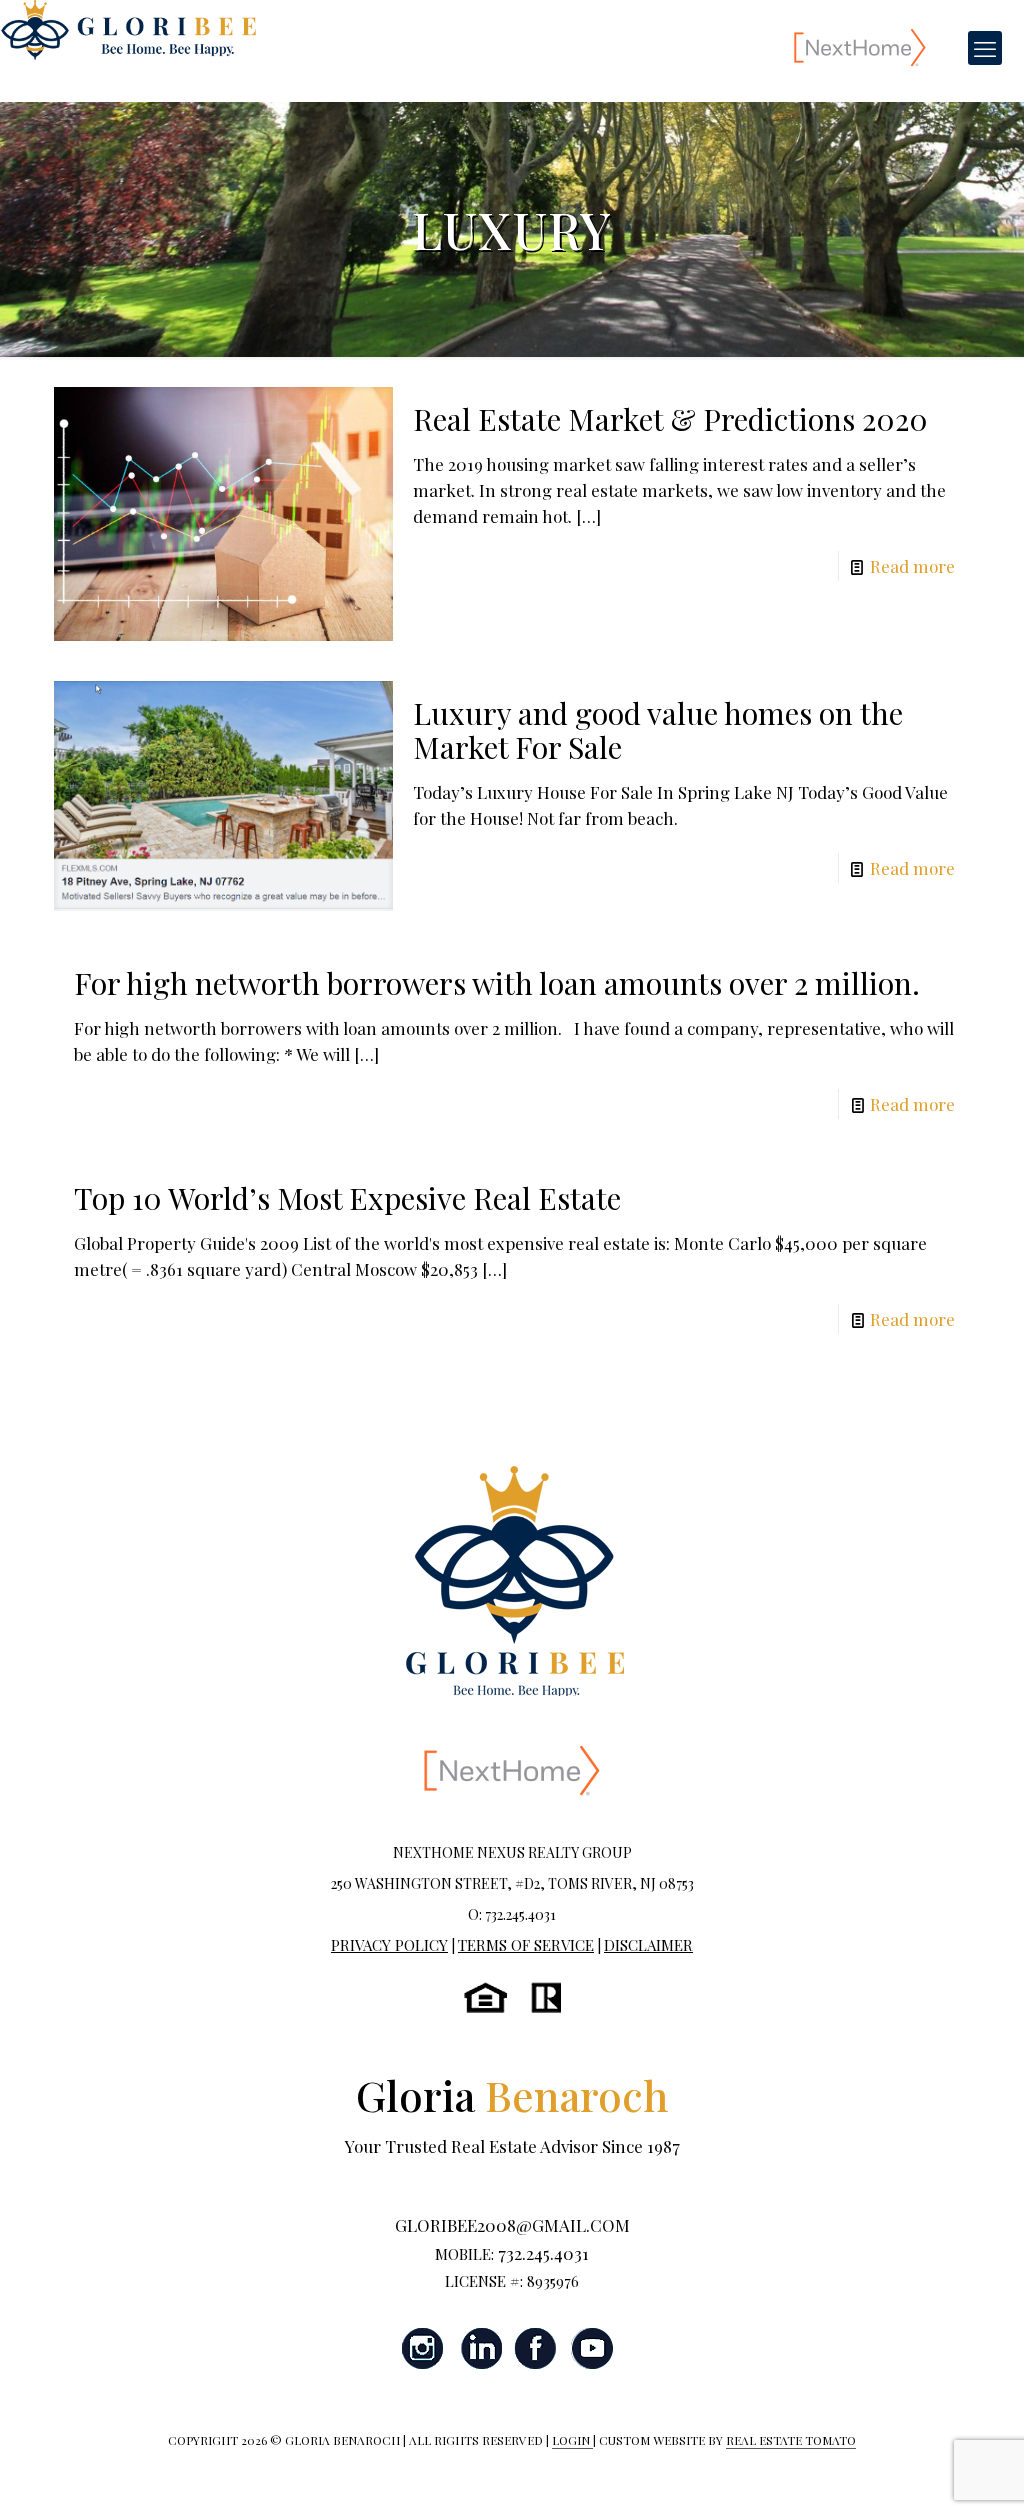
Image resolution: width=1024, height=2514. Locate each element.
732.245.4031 (543, 2253)
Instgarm (424, 2348)
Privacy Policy (389, 1945)
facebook (536, 2348)
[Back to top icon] (928, 2473)
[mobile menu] (985, 48)
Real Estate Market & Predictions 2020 (670, 419)
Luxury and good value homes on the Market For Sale (658, 730)
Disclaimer (648, 1945)
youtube (592, 2348)
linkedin (480, 2348)
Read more (912, 566)
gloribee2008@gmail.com (512, 2225)
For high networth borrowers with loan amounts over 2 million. (497, 983)
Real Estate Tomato (791, 2440)
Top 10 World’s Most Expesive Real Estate (347, 1198)
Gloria (512, 2095)
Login (572, 2440)
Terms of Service (526, 1945)
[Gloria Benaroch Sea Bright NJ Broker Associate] (128, 30)
